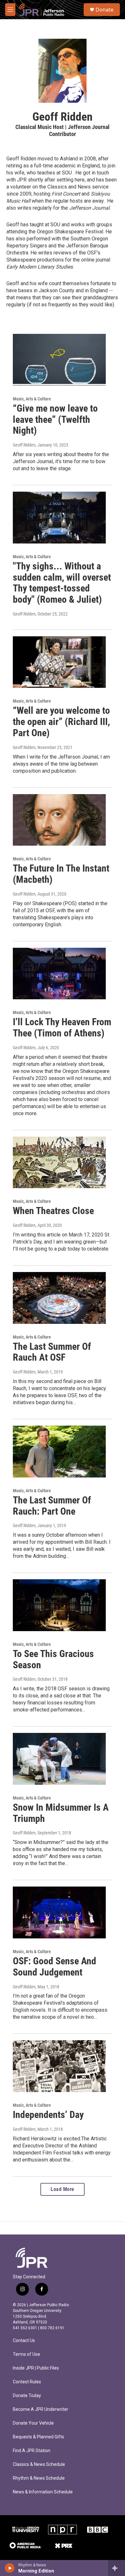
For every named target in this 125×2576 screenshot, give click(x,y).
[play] (10, 2568)
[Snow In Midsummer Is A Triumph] (59, 1759)
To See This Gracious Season (53, 1659)
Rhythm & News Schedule (39, 2478)
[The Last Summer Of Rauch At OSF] (59, 1298)
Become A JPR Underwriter (41, 2409)
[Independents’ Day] (59, 2066)
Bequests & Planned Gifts (38, 2437)
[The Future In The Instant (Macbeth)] (59, 820)
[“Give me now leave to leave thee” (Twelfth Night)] (59, 360)
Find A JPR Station (32, 2451)
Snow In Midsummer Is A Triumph (61, 1813)
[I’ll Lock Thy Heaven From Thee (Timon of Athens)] (59, 974)
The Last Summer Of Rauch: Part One (52, 1506)
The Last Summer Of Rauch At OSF (52, 1352)
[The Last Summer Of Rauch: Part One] (59, 1452)
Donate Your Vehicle (33, 2423)
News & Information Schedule (43, 2492)
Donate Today (27, 2396)
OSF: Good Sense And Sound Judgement (54, 1967)
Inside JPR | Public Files (36, 2368)
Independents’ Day (48, 2115)
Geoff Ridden (24, 445)
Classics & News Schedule (39, 2464)
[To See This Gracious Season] (59, 1605)
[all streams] (117, 2568)
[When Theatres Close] (59, 1163)
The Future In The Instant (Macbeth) (61, 874)
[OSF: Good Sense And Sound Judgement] (59, 1912)
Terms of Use (26, 2354)
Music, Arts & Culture (32, 399)
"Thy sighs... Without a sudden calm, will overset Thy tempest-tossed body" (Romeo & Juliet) (62, 583)
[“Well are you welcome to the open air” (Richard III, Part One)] (59, 662)
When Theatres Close (53, 1211)
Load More (63, 2189)
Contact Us (24, 2341)
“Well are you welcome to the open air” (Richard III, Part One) (61, 722)
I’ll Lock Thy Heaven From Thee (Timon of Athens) (62, 1027)
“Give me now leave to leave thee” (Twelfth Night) (55, 419)
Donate (104, 10)
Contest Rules (27, 2382)
